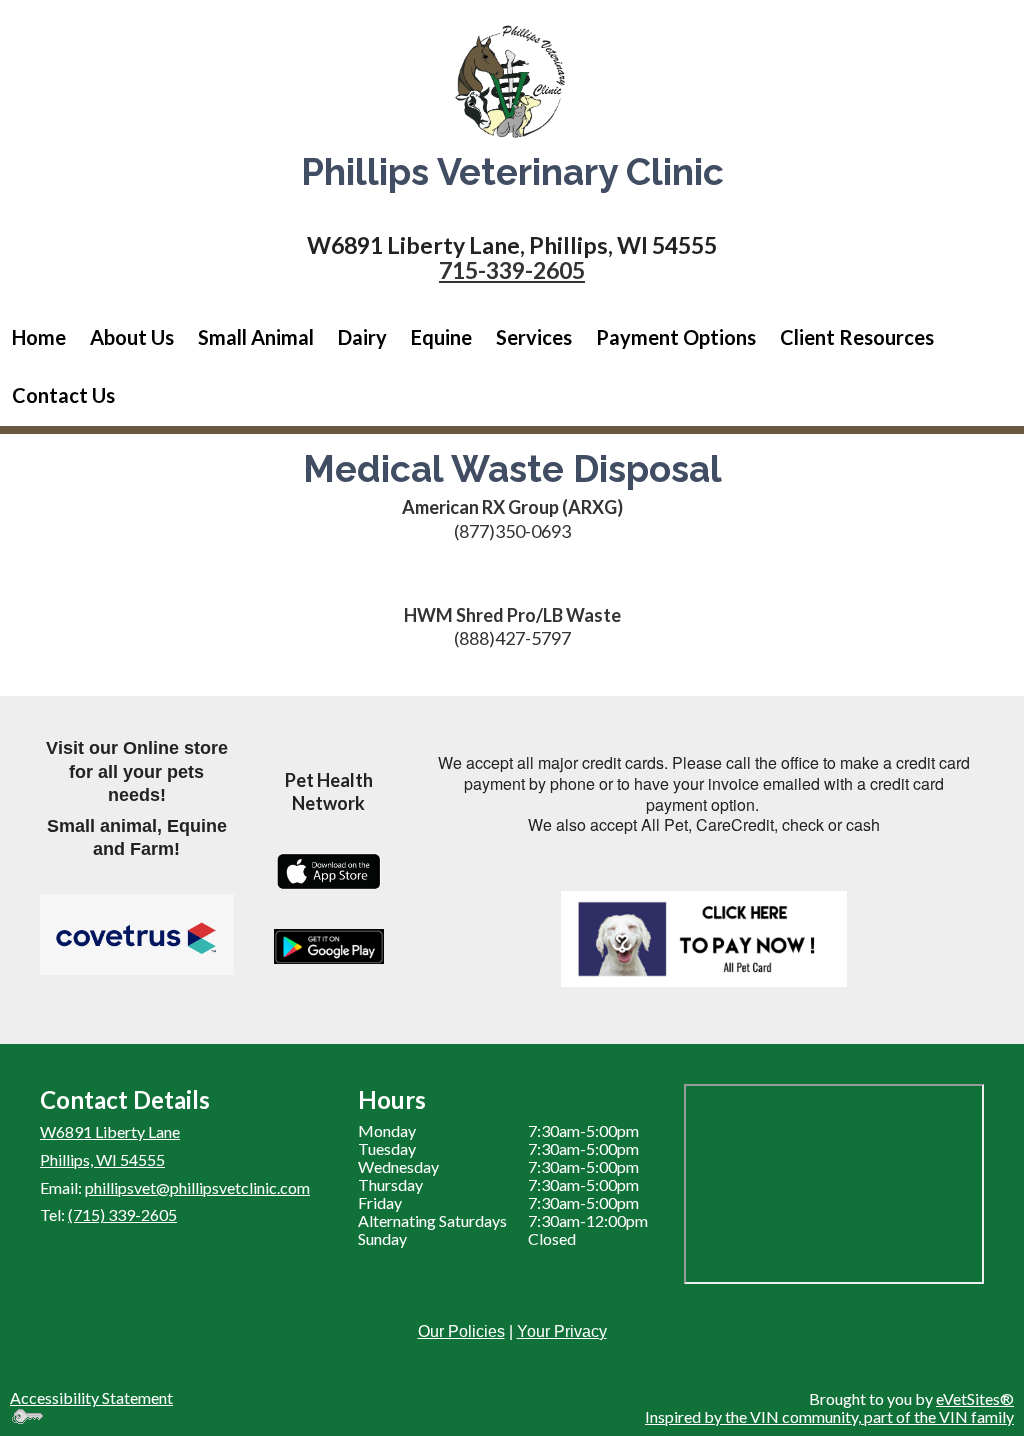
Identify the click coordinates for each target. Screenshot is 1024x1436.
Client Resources (857, 337)
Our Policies (461, 1331)
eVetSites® (975, 1398)
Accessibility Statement (91, 1397)
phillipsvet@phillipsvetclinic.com (197, 1187)
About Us (132, 337)
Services (534, 337)
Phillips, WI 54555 (102, 1159)
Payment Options (676, 337)
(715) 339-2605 (122, 1214)
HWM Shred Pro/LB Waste (512, 615)
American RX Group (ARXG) (512, 507)
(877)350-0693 (512, 531)
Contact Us (63, 395)
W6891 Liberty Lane (110, 1131)
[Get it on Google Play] (329, 946)
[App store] (329, 872)
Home (39, 337)
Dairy (362, 337)
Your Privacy (562, 1331)
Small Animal (256, 337)
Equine (441, 337)
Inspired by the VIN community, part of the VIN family (829, 1416)
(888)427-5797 (512, 638)
